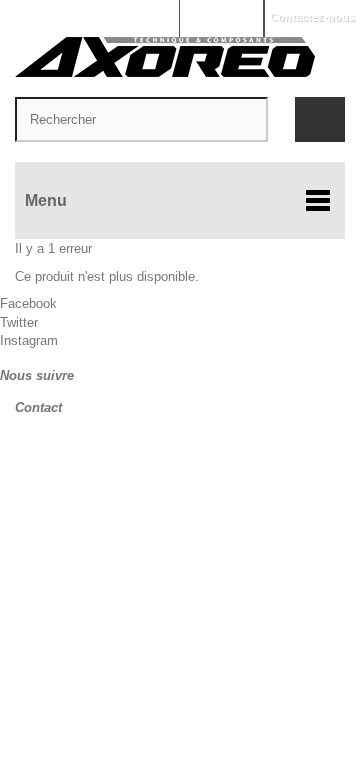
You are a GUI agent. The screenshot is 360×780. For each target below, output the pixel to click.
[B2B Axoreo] (180, 57)
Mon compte (221, 17)
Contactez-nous (312, 17)
